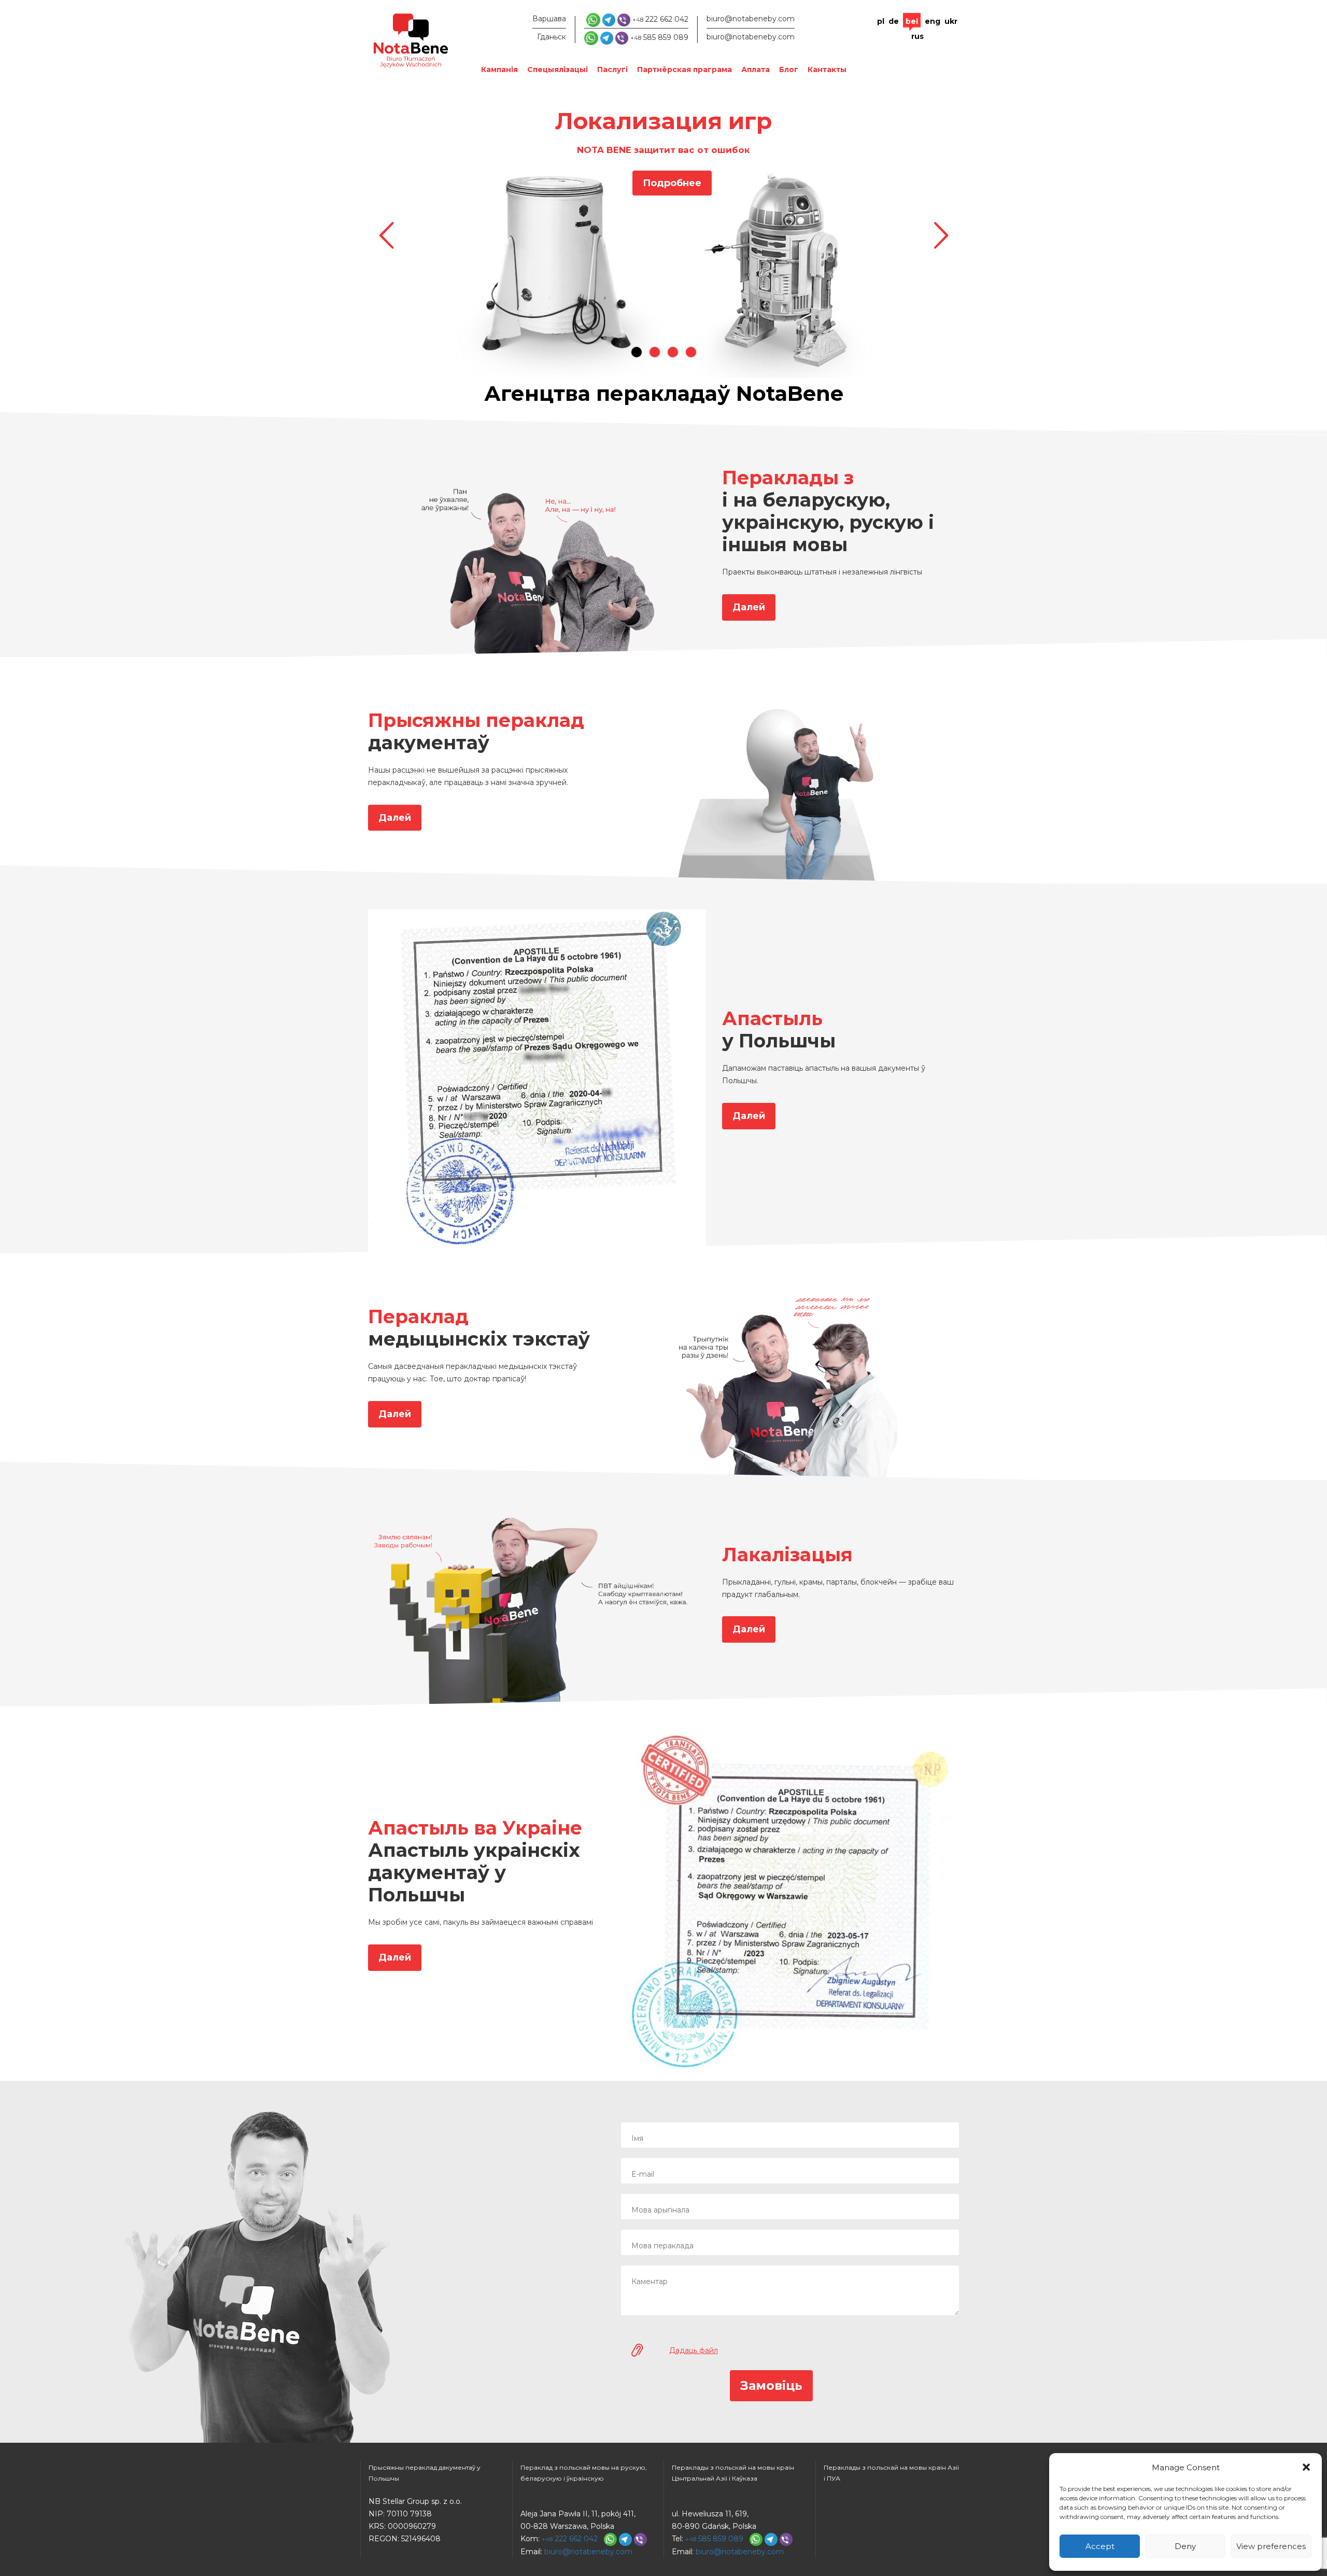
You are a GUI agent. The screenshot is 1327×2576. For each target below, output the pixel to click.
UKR (951, 21)
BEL (912, 21)
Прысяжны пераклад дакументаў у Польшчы (425, 2473)
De (894, 21)
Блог (789, 69)
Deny (1185, 2546)
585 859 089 (659, 37)
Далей (749, 607)
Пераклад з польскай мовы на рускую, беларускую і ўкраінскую (584, 2473)
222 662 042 (660, 19)
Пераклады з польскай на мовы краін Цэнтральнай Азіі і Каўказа (733, 2473)
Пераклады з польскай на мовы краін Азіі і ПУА (891, 2473)
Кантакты (827, 69)
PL (881, 21)
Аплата (756, 69)
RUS (917, 36)
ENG (933, 21)
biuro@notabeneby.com (751, 19)
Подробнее (672, 183)
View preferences (1271, 2546)
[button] (1306, 2467)
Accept (1100, 2546)
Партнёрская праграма (684, 69)
